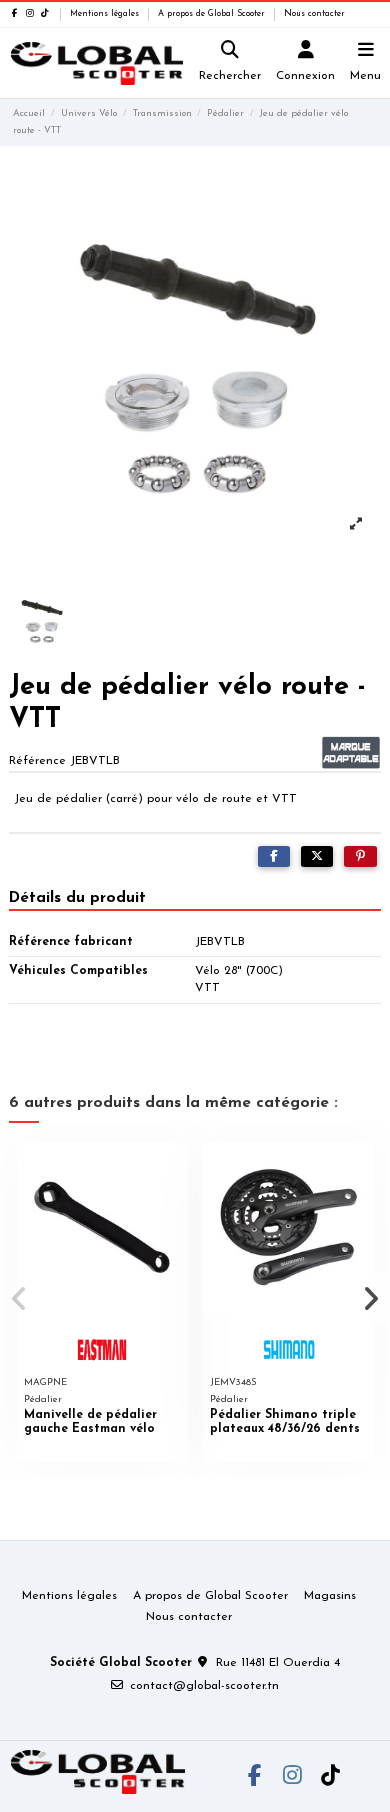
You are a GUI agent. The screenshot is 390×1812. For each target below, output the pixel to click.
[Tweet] (317, 857)
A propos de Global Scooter (213, 14)
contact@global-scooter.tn (204, 1686)
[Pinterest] (360, 857)
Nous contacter (314, 14)
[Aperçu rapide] (173, 1169)
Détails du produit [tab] (77, 898)
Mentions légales (106, 14)
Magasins (330, 1596)
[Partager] (274, 857)
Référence (37, 761)
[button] (19, 1299)
